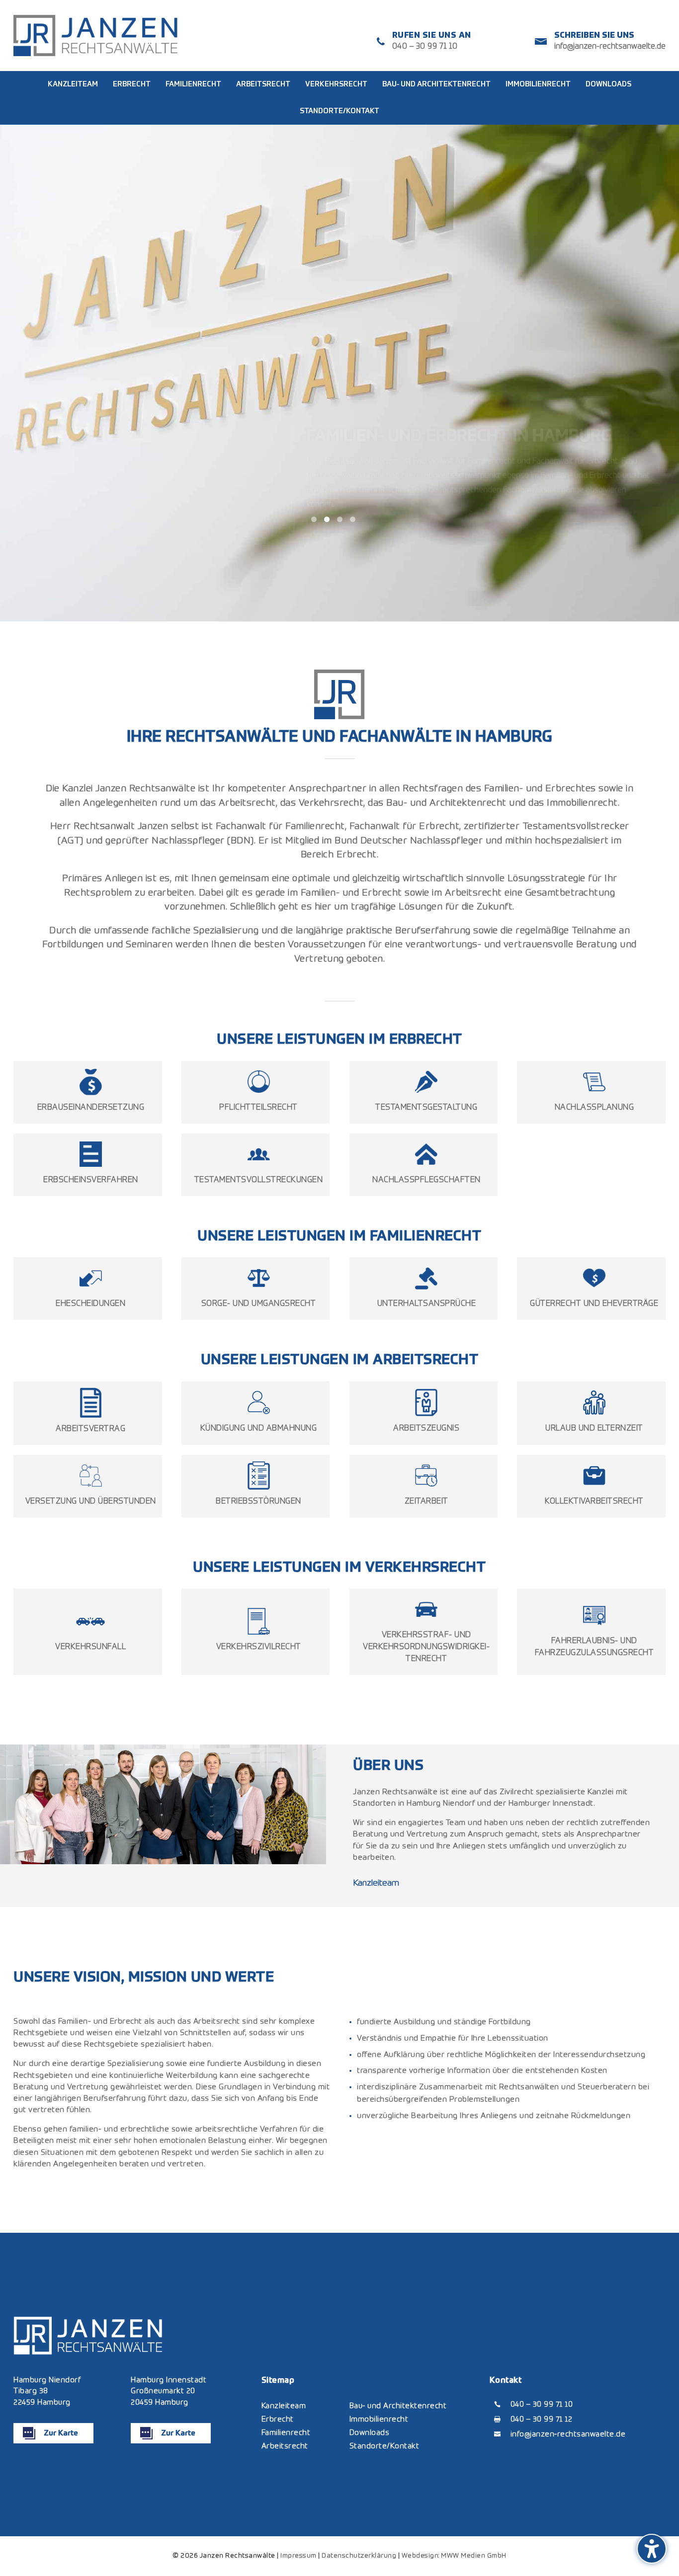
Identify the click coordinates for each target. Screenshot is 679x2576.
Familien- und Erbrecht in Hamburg (459, 427)
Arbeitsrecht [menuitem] (263, 84)
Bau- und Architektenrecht (398, 2406)
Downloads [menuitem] (608, 84)
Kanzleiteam (284, 2406)
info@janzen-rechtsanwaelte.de (610, 47)
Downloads (370, 2433)
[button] (652, 2549)
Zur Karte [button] (61, 2433)
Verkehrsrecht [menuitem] (336, 84)
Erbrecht (278, 2419)
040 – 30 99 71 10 (425, 47)
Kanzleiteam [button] (376, 1883)
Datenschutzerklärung (359, 2556)
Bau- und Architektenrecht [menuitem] (436, 84)
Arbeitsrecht (285, 2446)
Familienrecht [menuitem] (193, 84)
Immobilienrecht (379, 2419)
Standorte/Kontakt (384, 2446)
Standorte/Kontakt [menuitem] (339, 111)
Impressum (298, 2556)
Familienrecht (286, 2433)
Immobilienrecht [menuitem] (538, 84)
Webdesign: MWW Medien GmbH (454, 2556)
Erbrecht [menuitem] (132, 84)
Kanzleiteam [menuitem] (73, 84)
